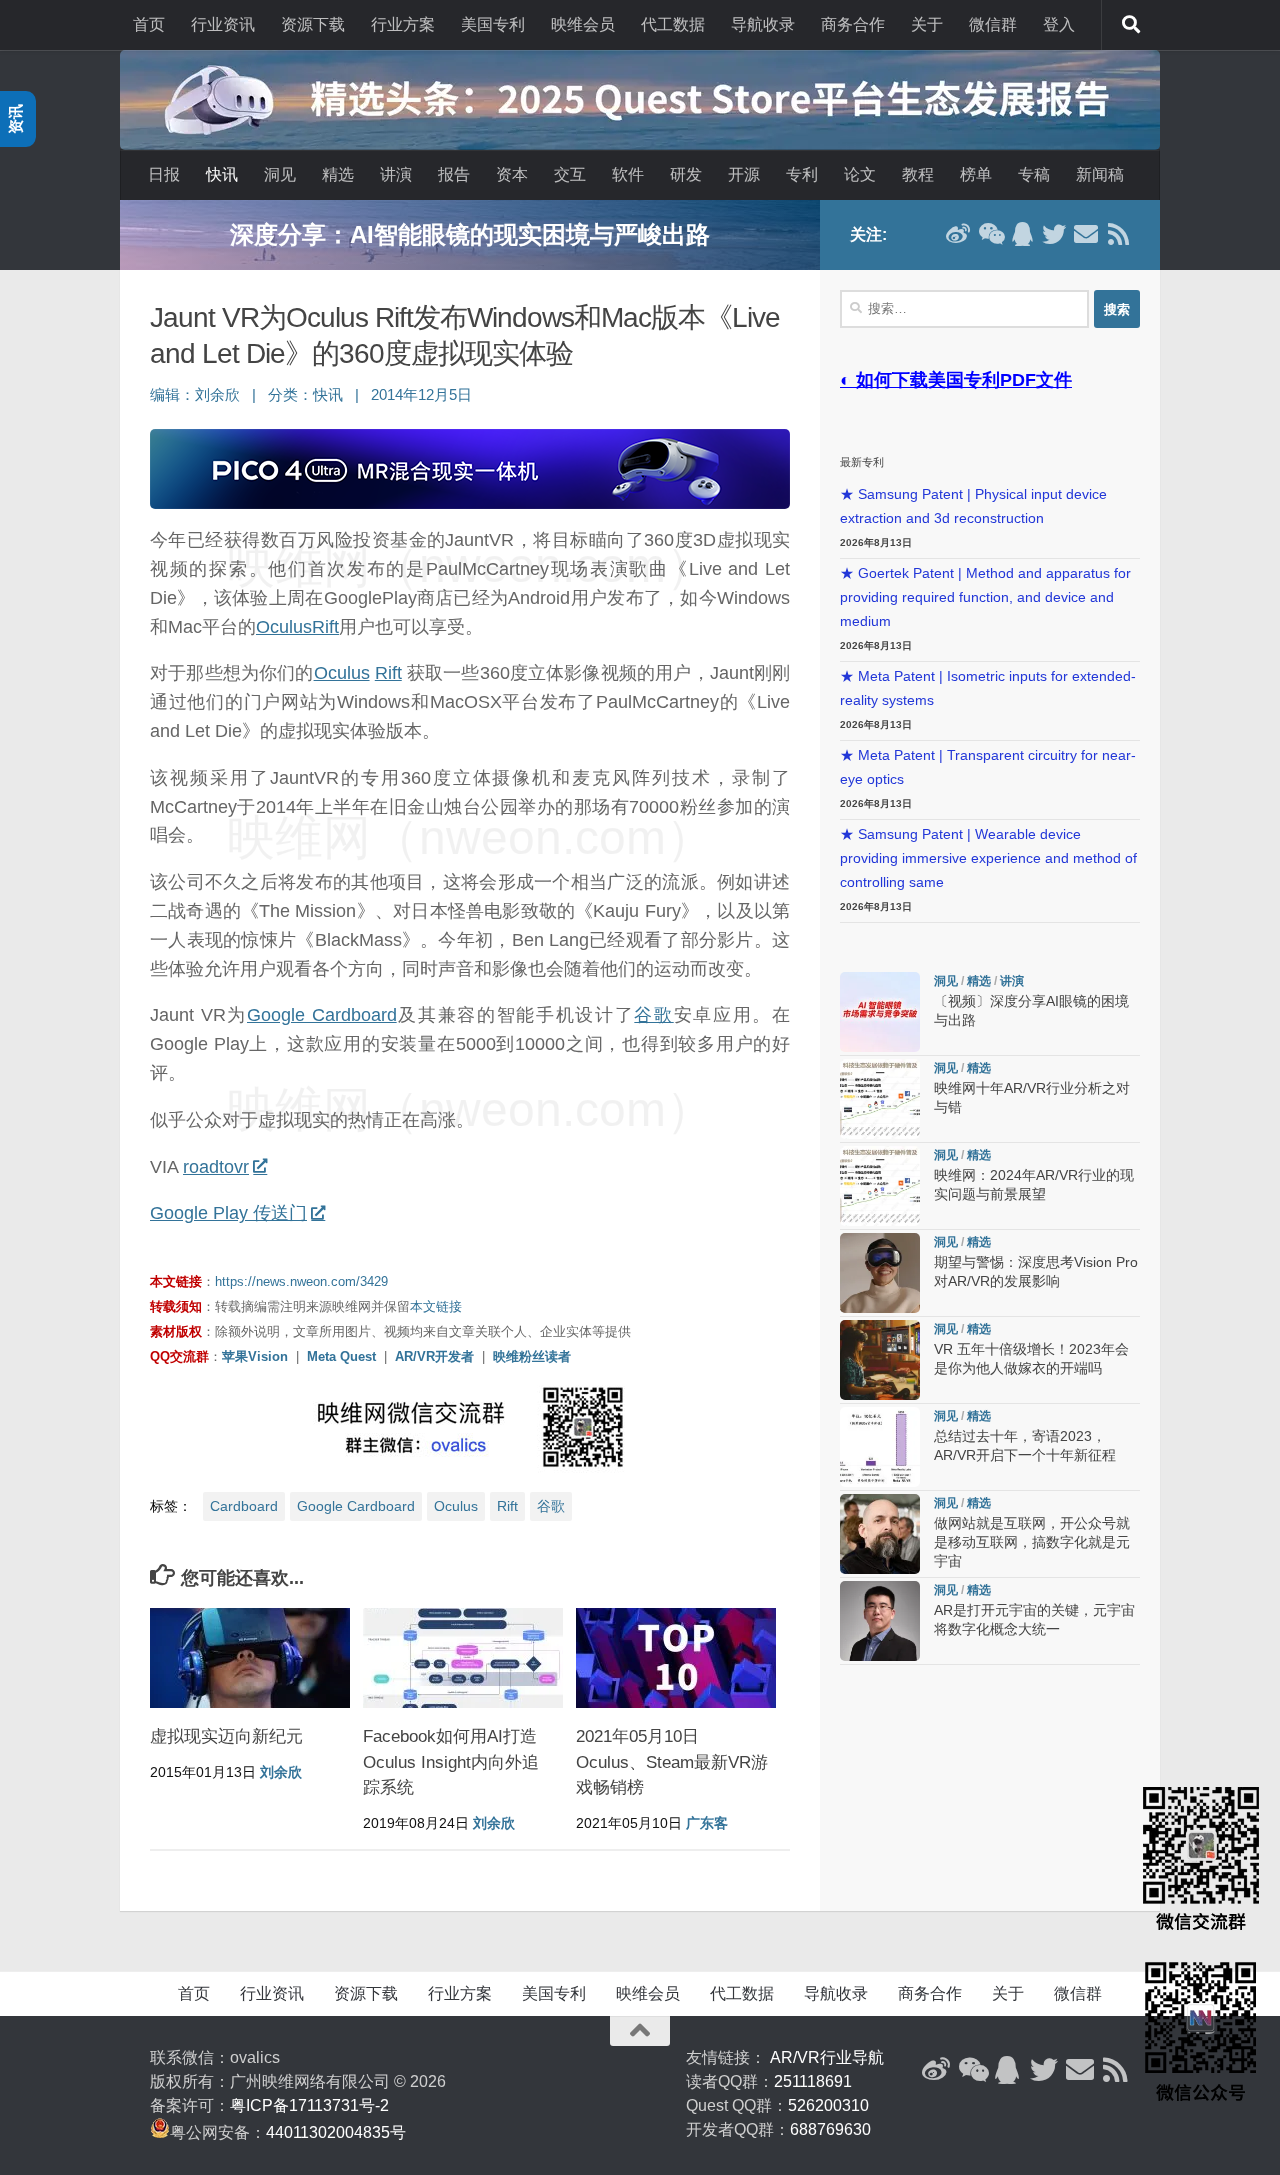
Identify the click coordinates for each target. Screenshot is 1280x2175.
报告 (454, 174)
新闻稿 (1100, 174)
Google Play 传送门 (228, 1213)
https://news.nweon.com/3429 (301, 1281)
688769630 (830, 2129)
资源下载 (313, 24)
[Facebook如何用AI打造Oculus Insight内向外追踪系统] (463, 1658)
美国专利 (493, 24)
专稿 (1034, 174)
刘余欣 (217, 395)
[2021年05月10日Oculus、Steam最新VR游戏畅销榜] (676, 1658)
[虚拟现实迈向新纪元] (250, 1658)
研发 (686, 174)
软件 (628, 174)
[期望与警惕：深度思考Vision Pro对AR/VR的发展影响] (880, 1273)
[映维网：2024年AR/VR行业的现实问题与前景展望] (880, 1186)
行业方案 (403, 24)
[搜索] (1131, 25)
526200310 (828, 2105)
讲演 (396, 174)
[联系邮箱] (1086, 234)
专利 (802, 174)
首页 (149, 24)
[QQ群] (1022, 234)
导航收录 (763, 24)
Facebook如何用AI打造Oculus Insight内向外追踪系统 (451, 1762)
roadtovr (216, 1167)
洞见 (280, 174)
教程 (918, 174)
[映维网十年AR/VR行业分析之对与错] (880, 1099)
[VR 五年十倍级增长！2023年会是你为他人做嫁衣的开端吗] (880, 1360)
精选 (338, 174)
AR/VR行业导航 (827, 2057)
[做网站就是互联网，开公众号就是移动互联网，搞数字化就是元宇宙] (880, 1534)
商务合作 (853, 24)
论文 (860, 174)
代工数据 (673, 24)
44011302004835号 (336, 2132)
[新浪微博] (958, 234)
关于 (927, 24)
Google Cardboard (322, 1015)
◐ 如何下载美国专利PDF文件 (956, 380)
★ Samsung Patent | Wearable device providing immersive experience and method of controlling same (988, 858)
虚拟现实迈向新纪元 (226, 1736)
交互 (570, 174)
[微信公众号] (990, 234)
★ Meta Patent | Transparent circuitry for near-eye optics (988, 767)
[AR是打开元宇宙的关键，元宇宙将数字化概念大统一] (880, 1621)
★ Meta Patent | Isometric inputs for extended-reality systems (988, 688)
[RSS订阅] (1118, 234)
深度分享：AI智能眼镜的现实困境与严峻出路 (470, 234)
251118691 (813, 2081)
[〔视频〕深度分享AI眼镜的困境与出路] (880, 1012)
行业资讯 (223, 24)
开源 (744, 174)
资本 (512, 174)
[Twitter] (1054, 234)
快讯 (222, 174)
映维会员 (583, 24)
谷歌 (653, 1015)
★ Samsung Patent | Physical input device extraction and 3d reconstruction (973, 506)
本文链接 (436, 1306)
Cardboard (244, 1506)
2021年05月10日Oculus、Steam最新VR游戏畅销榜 (672, 1762)
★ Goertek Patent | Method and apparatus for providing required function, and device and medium (985, 597)
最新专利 (862, 462)
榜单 (976, 174)
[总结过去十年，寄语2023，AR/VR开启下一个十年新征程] (880, 1447)
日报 (164, 174)
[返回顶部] (640, 2031)
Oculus (284, 627)
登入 (1059, 24)
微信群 (993, 24)
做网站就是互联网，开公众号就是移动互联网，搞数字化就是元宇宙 (1032, 1542)
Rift (325, 627)
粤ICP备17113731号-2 (309, 2105)
